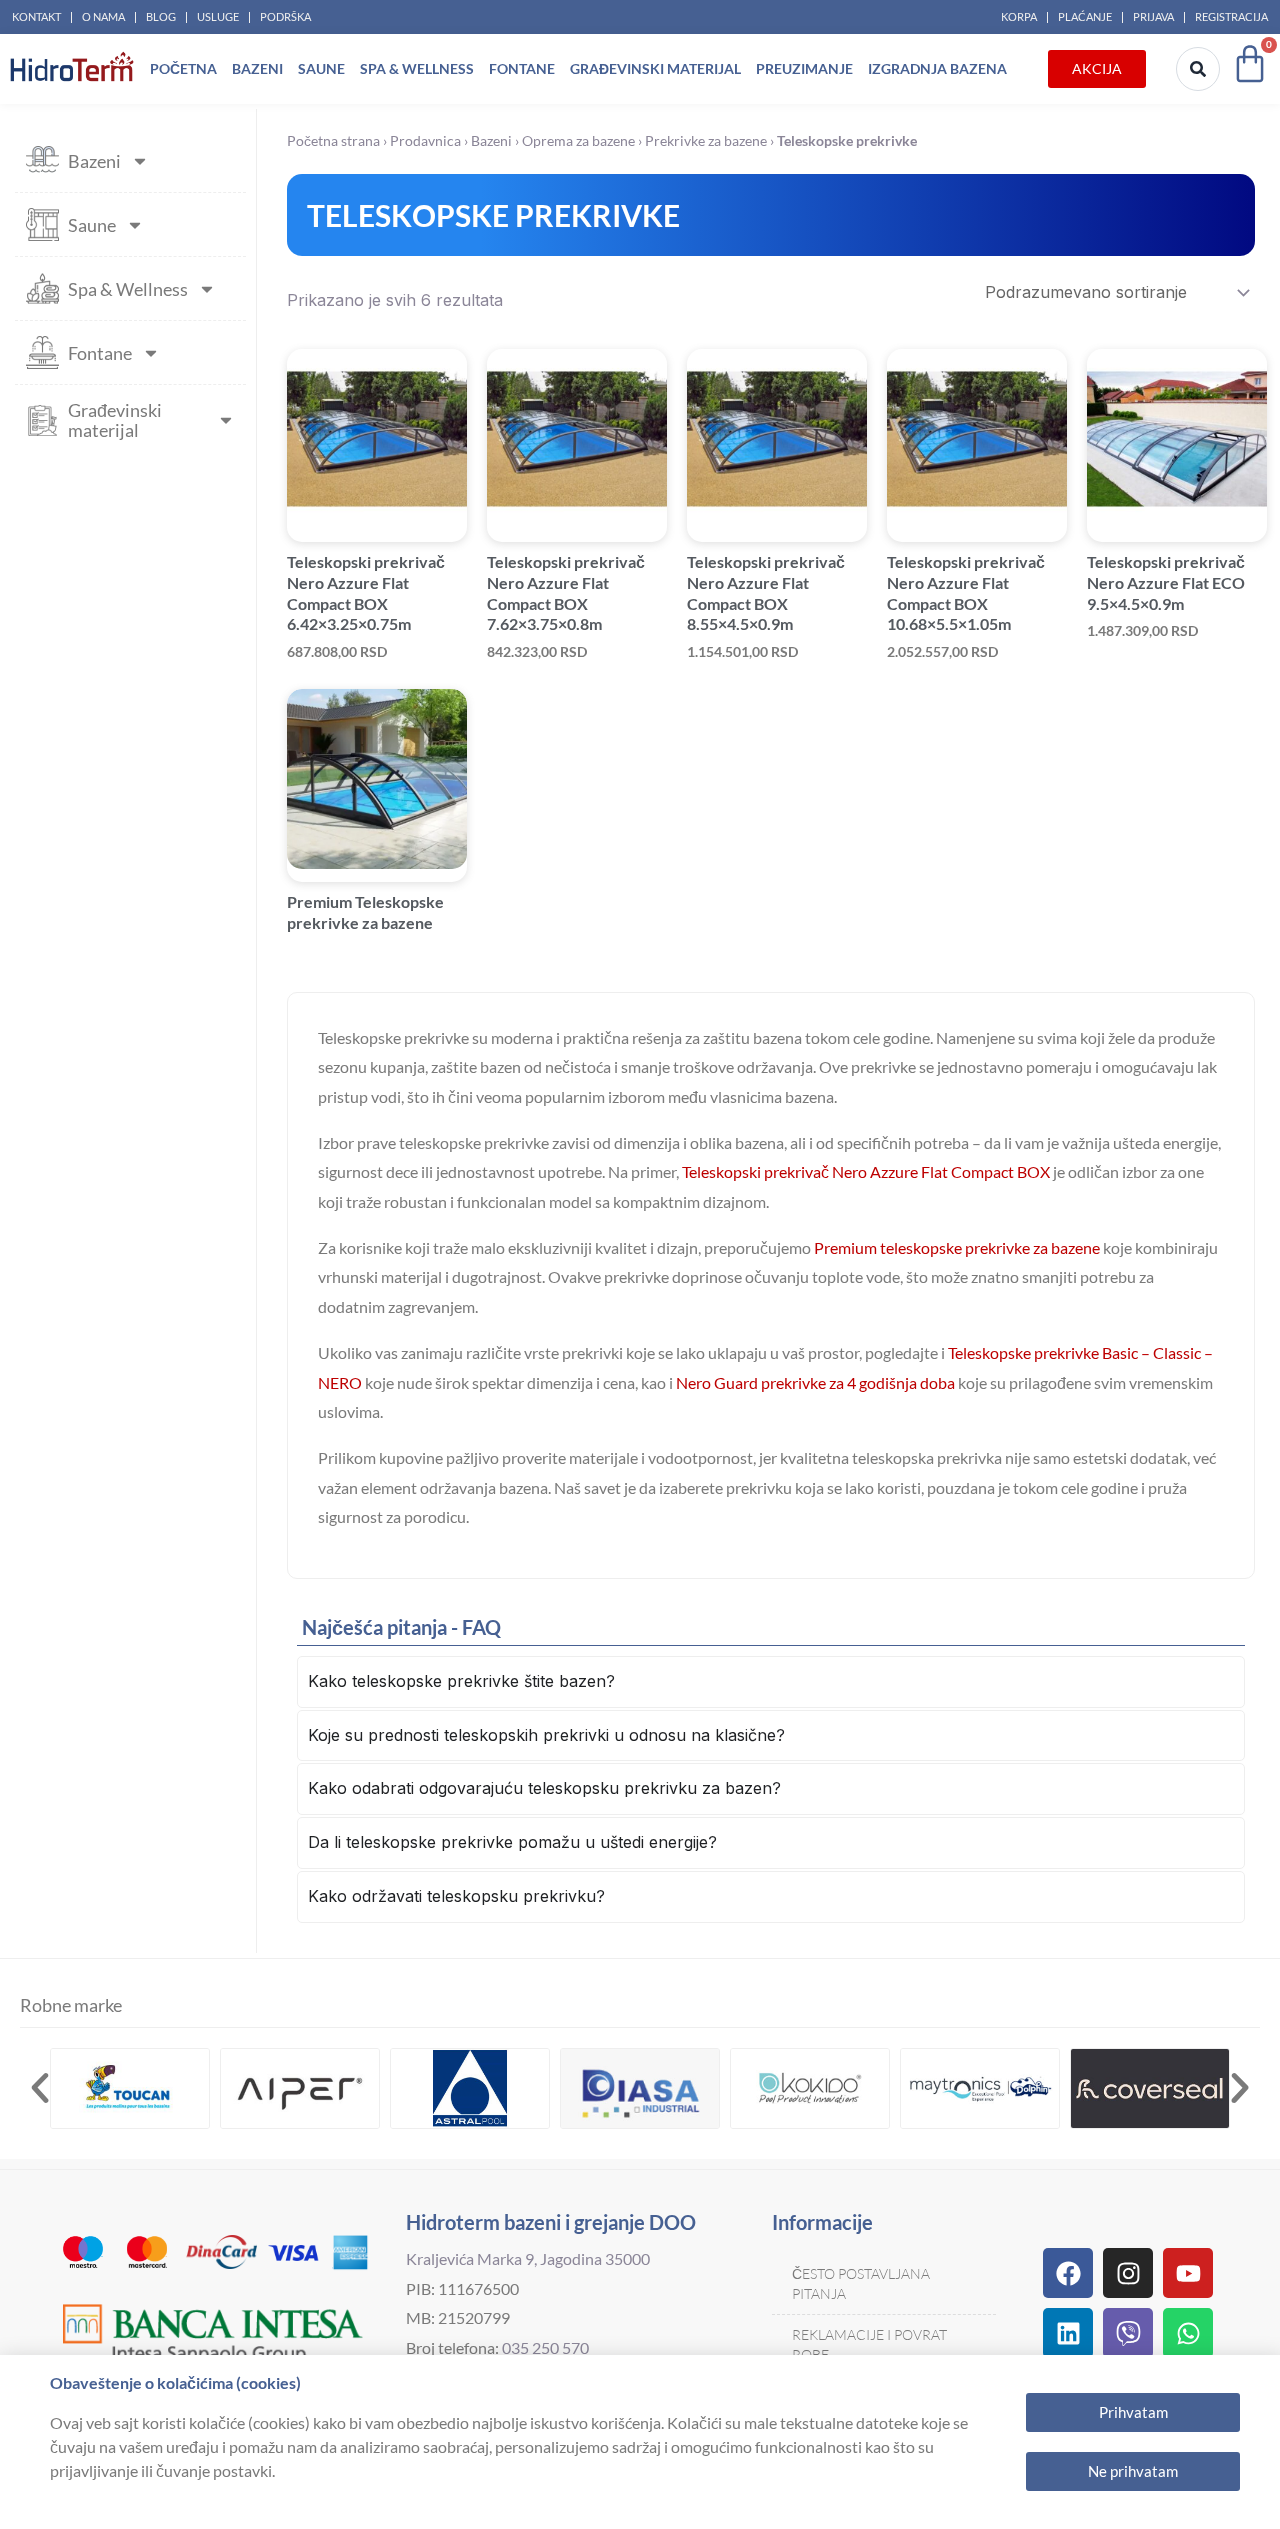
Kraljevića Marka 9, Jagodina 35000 (528, 2258)
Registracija (1231, 16)
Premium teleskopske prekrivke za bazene (957, 1247)
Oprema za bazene (578, 141)
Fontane (522, 68)
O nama (103, 16)
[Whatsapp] (1188, 2333)
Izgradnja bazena (937, 68)
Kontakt (36, 16)
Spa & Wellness (417, 68)
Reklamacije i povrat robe (869, 2344)
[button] (40, 2088)
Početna (183, 68)
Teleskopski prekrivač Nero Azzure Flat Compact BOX (866, 1171)
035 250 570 (545, 2347)
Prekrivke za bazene (706, 141)
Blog (161, 16)
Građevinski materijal (655, 68)
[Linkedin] (1068, 2333)
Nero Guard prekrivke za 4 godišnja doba (815, 1382)
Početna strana (333, 141)
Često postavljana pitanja (861, 2283)
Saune (321, 68)
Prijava (1153, 16)
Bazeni (257, 68)
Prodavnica (425, 141)
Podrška (285, 16)
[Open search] (1198, 69)
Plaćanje (1085, 16)
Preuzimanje (804, 68)
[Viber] (1128, 2333)
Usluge (218, 16)
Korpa (1019, 16)
